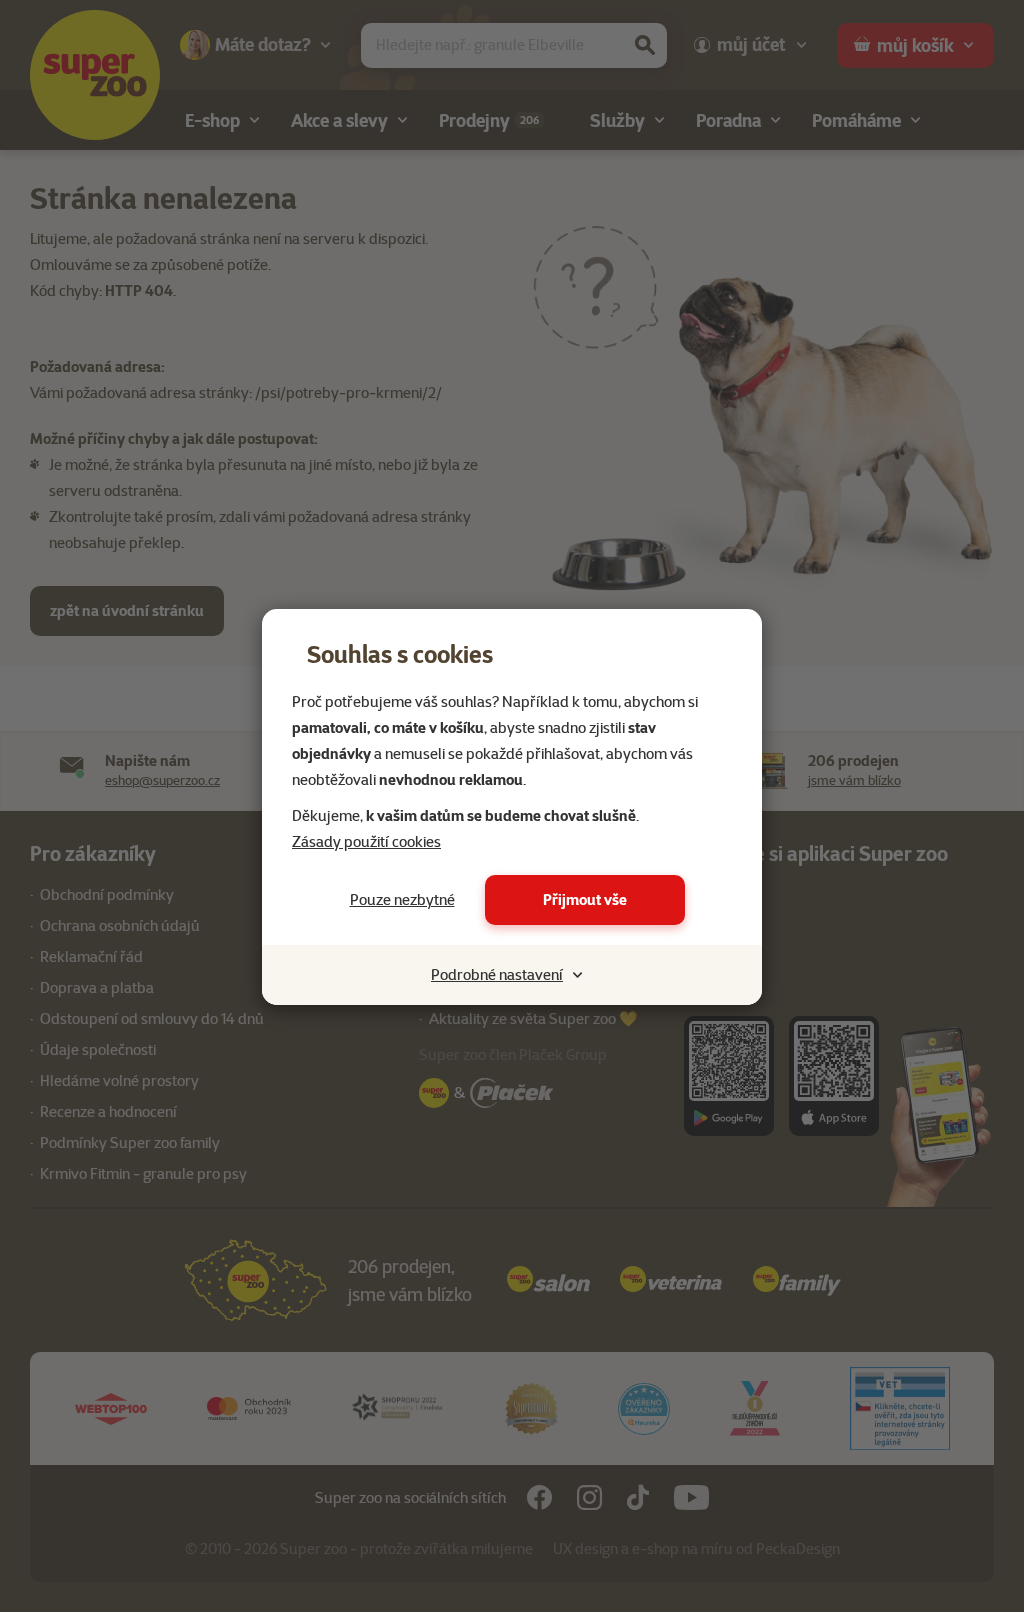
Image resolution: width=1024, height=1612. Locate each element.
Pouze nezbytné (402, 900)
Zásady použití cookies (366, 842)
